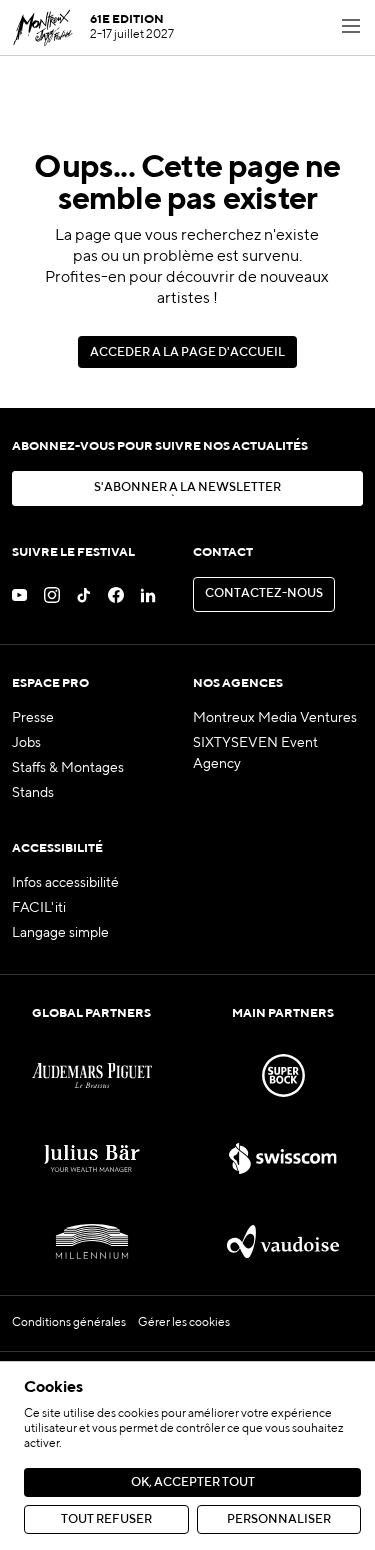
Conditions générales (69, 1323)
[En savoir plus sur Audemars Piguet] (92, 1075)
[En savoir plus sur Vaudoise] (283, 1241)
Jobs (26, 743)
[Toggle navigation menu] (351, 28)
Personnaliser (279, 1520)
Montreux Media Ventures (275, 718)
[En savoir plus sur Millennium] (92, 1241)
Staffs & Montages (68, 768)
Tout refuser (106, 1520)
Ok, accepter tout (193, 1483)
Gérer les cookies (184, 1323)
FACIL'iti (39, 908)
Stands (33, 793)
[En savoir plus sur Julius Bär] (92, 1158)
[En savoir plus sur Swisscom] (283, 1158)
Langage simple (60, 933)
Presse (33, 718)
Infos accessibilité (65, 883)
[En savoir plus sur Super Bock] (283, 1075)
